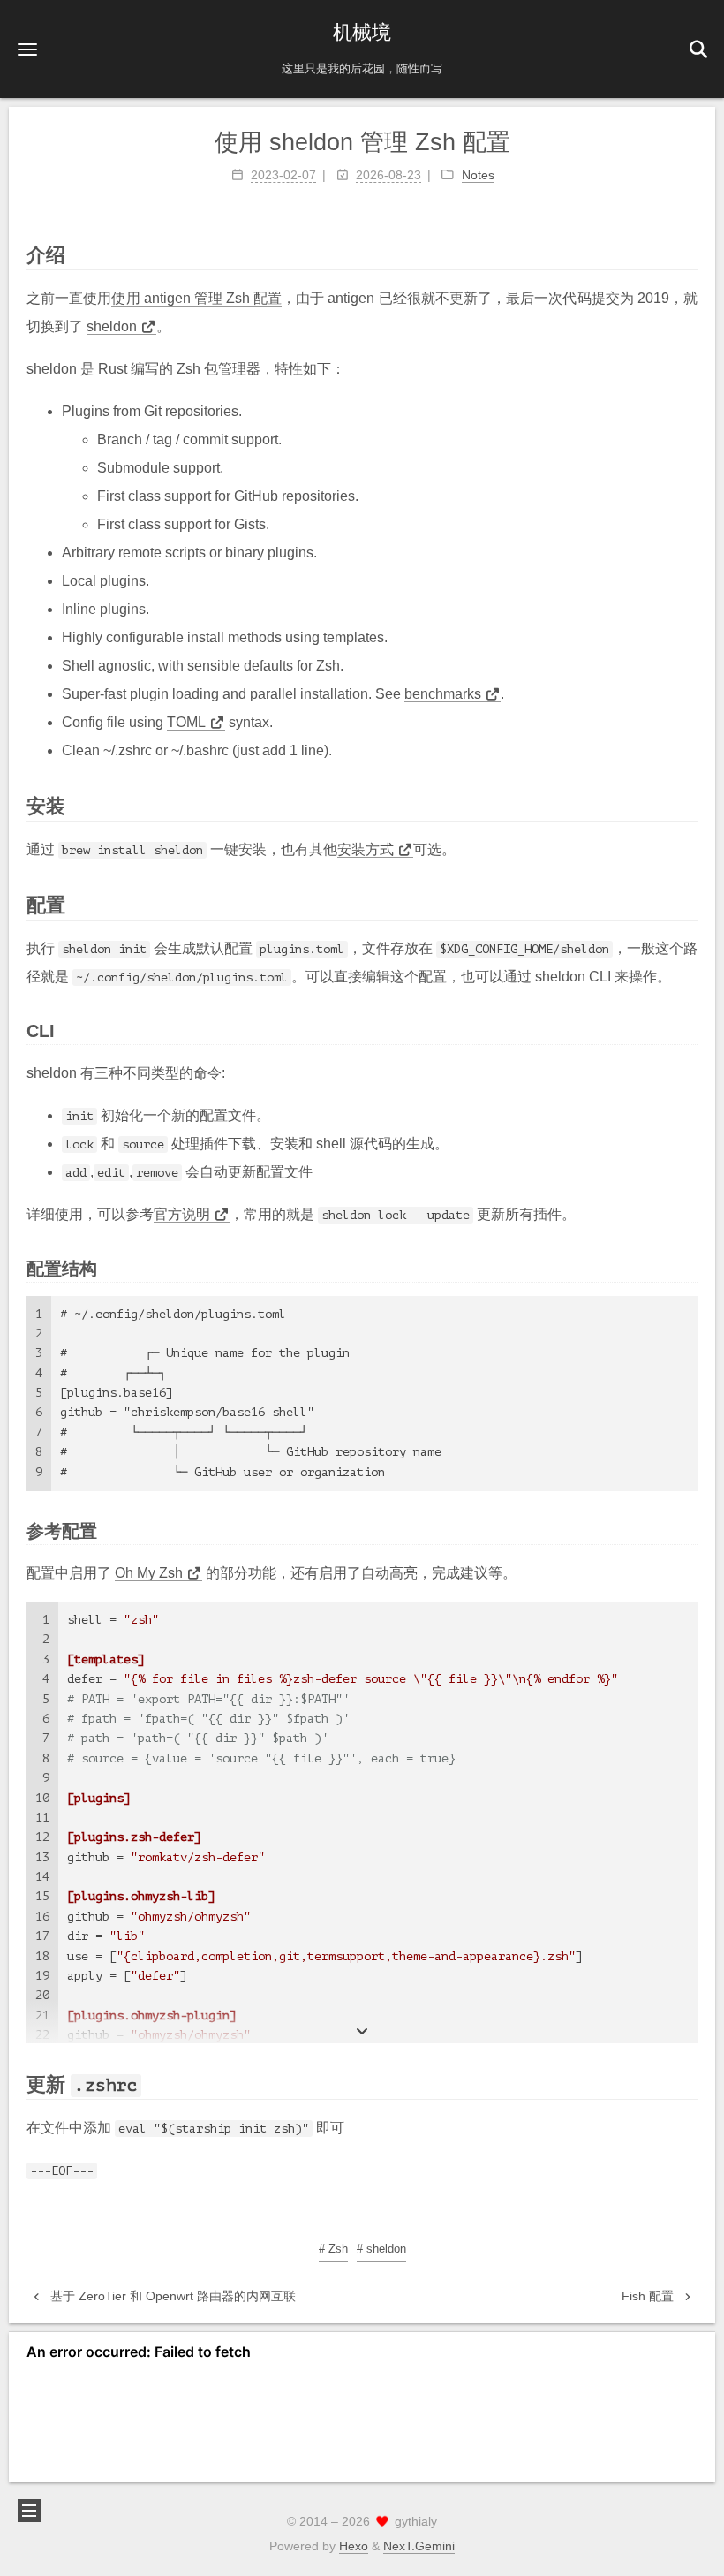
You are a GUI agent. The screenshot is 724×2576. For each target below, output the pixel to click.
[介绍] (688, 254)
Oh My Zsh (149, 1573)
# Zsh (333, 2249)
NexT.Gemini (419, 2546)
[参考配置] (689, 1529)
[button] (27, 49)
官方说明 (182, 1214)
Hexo (354, 2546)
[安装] (688, 805)
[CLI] (689, 1029)
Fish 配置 (649, 2296)
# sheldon (381, 2249)
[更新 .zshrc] (688, 2083)
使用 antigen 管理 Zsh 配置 (196, 298)
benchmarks (443, 694)
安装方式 (366, 849)
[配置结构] (689, 1267)
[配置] (688, 904)
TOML (186, 722)
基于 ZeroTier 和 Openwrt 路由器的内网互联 (171, 2296)
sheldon (112, 326)
